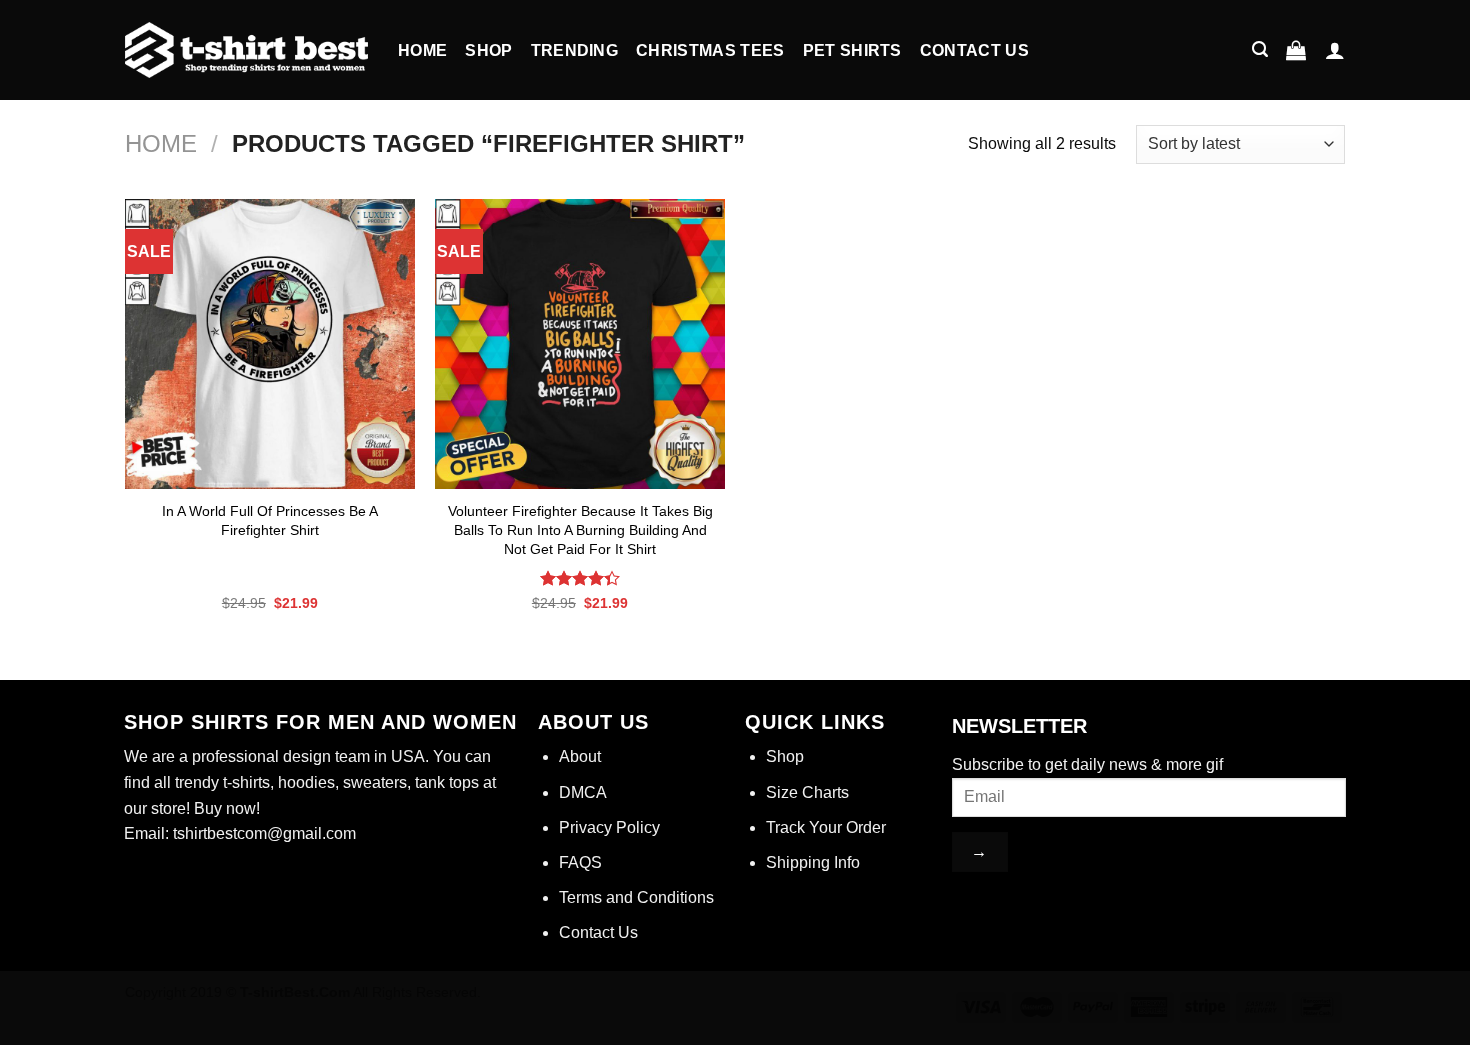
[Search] (1260, 49)
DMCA (583, 792)
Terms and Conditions (636, 897)
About (580, 756)
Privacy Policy (609, 827)
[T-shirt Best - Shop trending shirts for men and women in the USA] (246, 50)
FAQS (580, 862)
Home (422, 50)
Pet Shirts (852, 50)
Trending (575, 50)
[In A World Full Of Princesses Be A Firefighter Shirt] (270, 344)
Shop (488, 50)
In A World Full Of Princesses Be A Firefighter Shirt (270, 520)
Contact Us (974, 50)
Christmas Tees (710, 50)
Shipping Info (813, 862)
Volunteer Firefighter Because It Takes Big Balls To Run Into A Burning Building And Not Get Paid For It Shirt (580, 529)
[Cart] (1296, 50)
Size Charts (807, 792)
